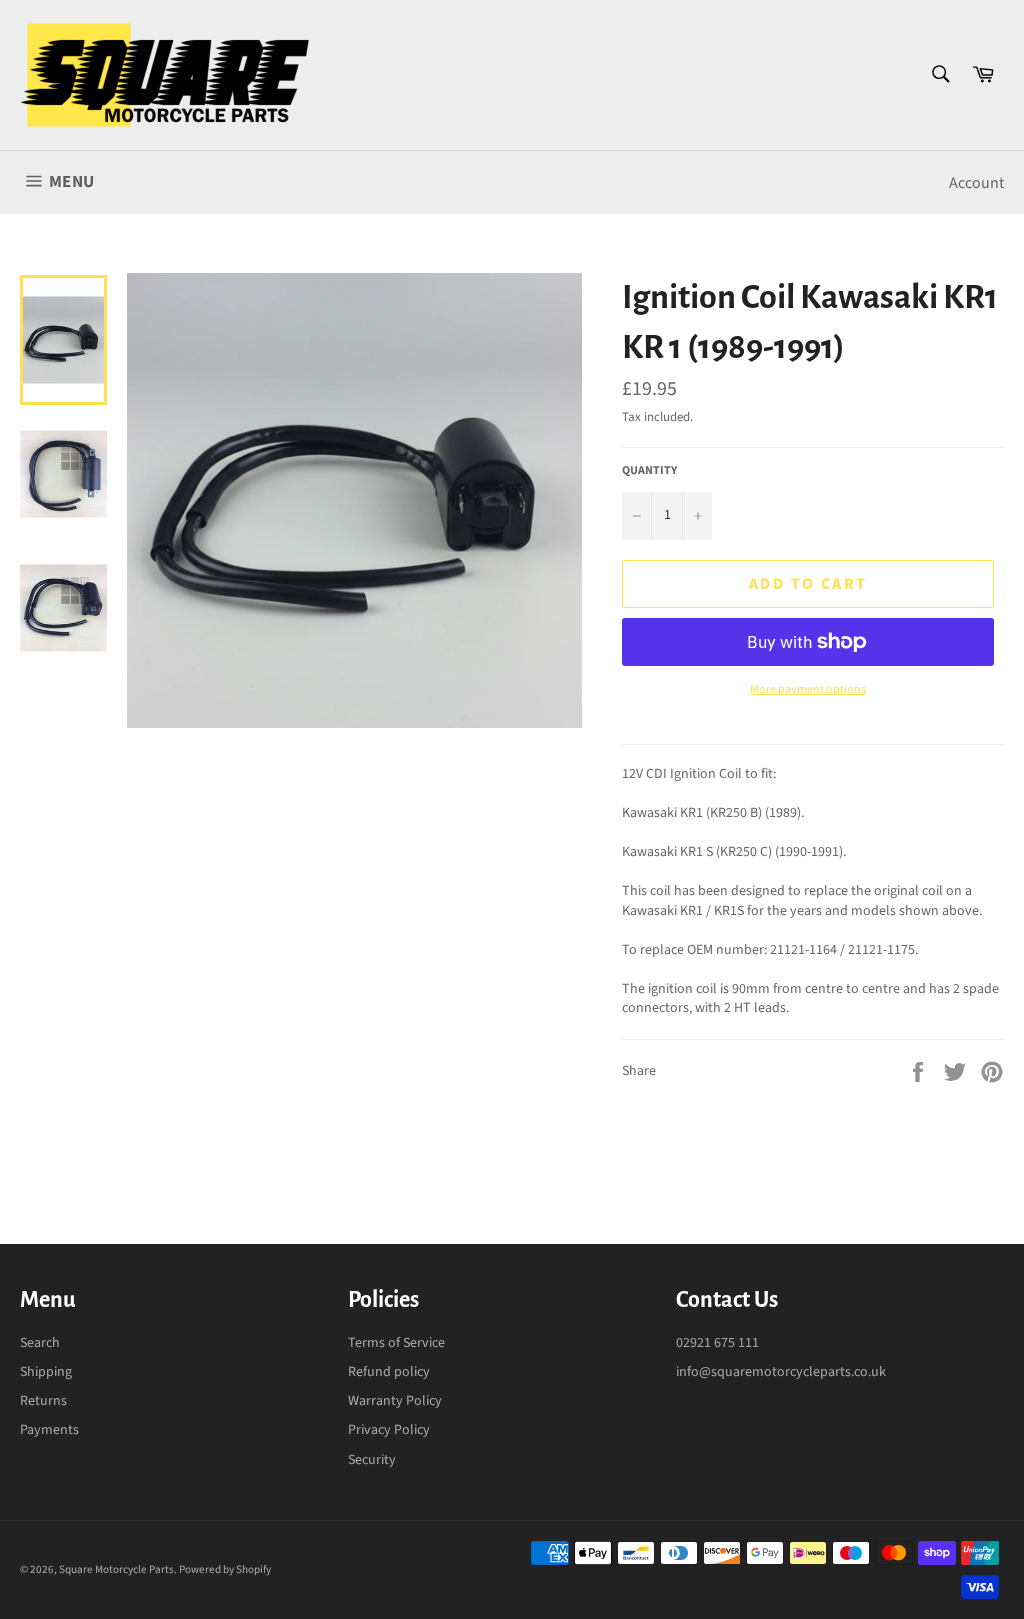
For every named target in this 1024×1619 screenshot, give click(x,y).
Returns (43, 1401)
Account (976, 183)
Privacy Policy (389, 1430)
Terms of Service (396, 1343)
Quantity (649, 471)
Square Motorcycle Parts (116, 1569)
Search (40, 1343)
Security (372, 1460)
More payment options (808, 690)
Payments (49, 1430)
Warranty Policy (395, 1401)
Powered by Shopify (225, 1569)
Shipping (46, 1372)
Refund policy (389, 1372)
